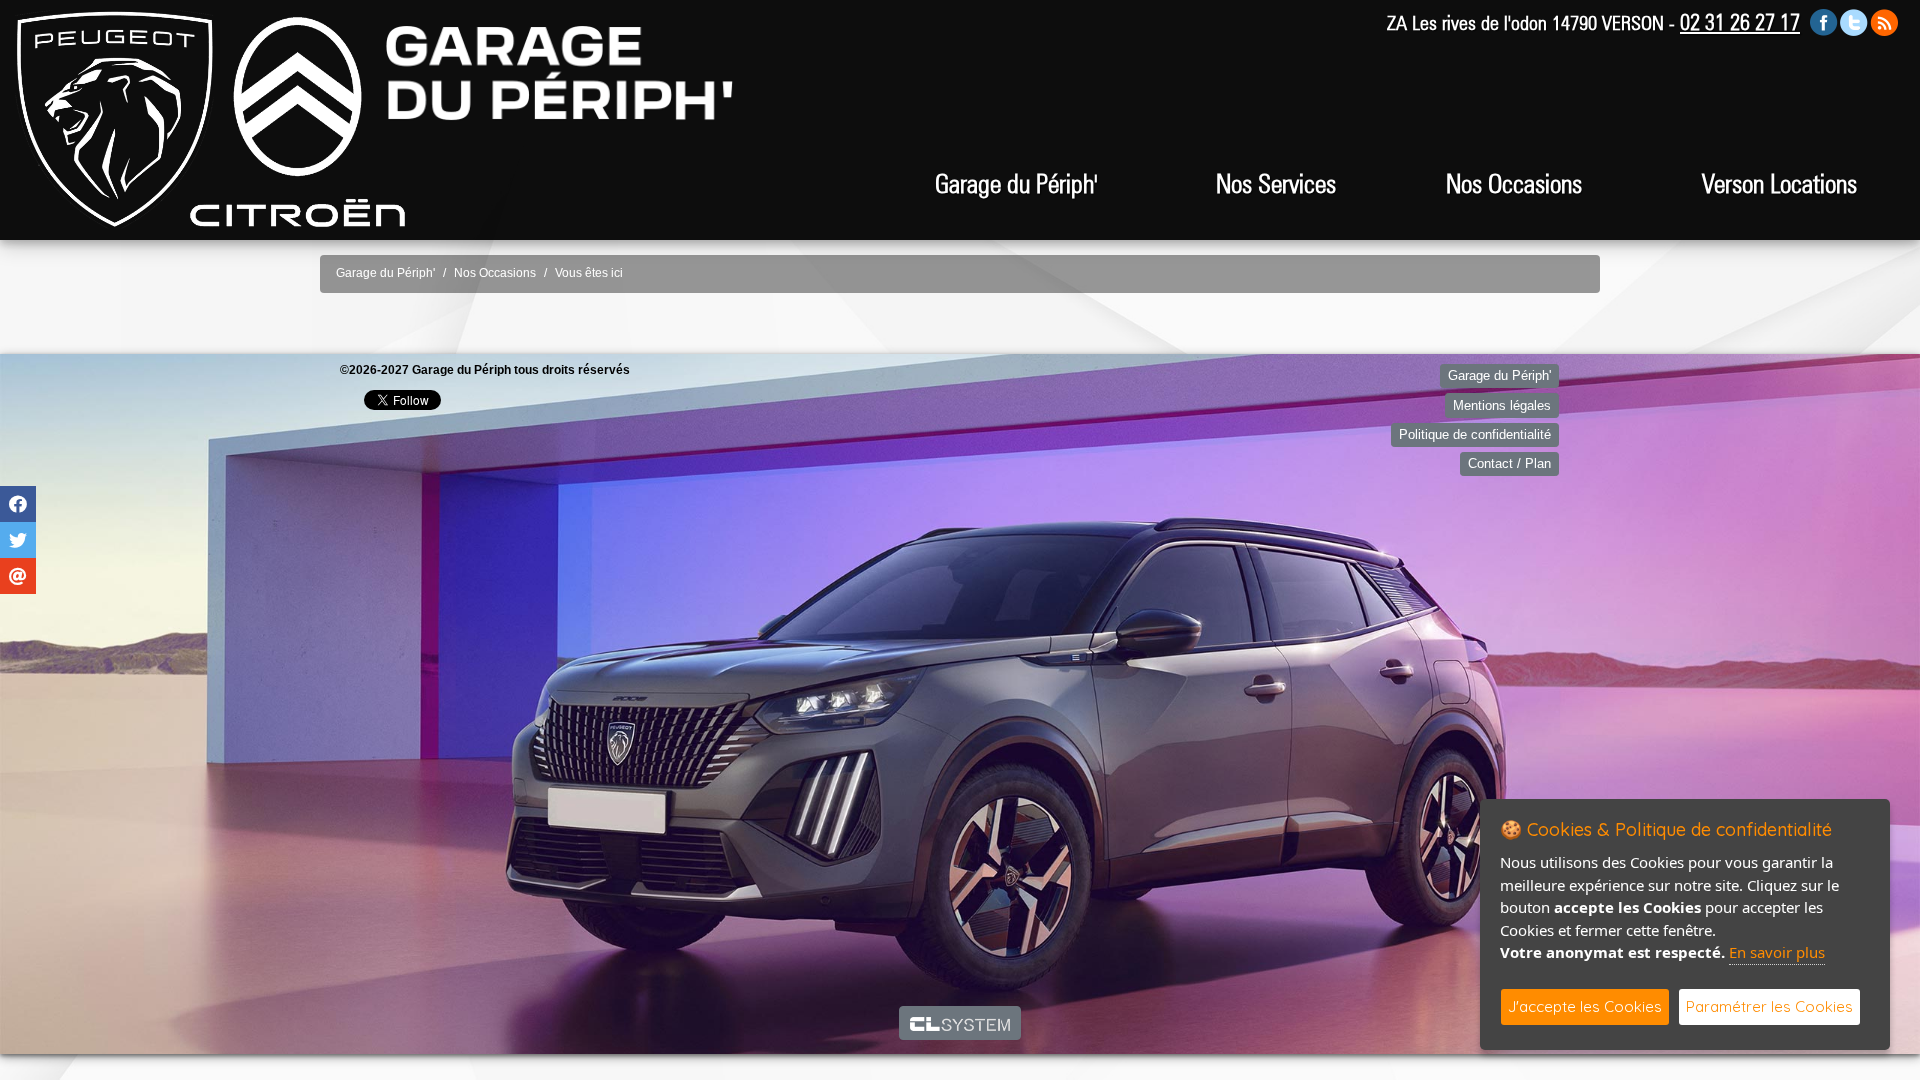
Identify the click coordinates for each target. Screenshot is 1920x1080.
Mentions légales (1502, 405)
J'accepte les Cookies (1585, 1006)
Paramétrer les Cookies (1769, 1006)
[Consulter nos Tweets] (1854, 21)
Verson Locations (1779, 183)
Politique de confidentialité (1475, 434)
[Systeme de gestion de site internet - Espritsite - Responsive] (960, 1023)
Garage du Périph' (385, 273)
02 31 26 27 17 (1740, 22)
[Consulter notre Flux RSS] (1884, 21)
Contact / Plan (1509, 463)
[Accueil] (115, 118)
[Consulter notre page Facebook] (1824, 21)
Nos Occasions (1514, 183)
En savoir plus (1777, 952)
